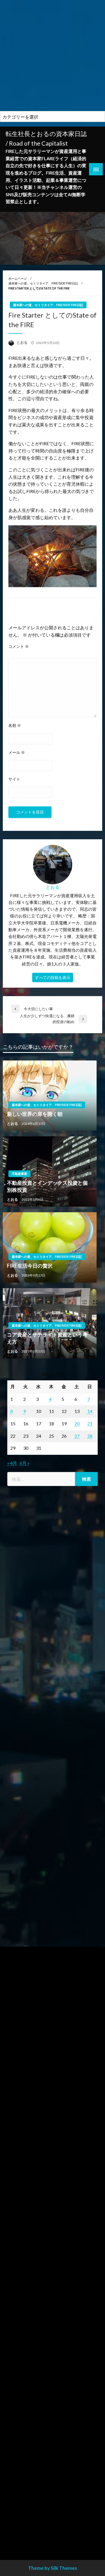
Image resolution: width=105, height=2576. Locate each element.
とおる (22, 342)
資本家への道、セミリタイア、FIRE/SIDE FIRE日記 (43, 283)
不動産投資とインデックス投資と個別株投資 (47, 1186)
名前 (15, 725)
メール (17, 752)
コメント (19, 646)
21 (90, 1423)
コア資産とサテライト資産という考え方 (47, 1338)
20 (77, 1423)
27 (77, 1436)
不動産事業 (19, 1174)
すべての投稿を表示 (53, 977)
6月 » (25, 1463)
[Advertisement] (53, 56)
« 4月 (12, 1463)
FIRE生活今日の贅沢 (30, 1266)
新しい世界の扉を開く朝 (35, 1114)
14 (90, 1411)
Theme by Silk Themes (53, 2568)
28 (90, 1436)
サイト (14, 779)
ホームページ (18, 278)
